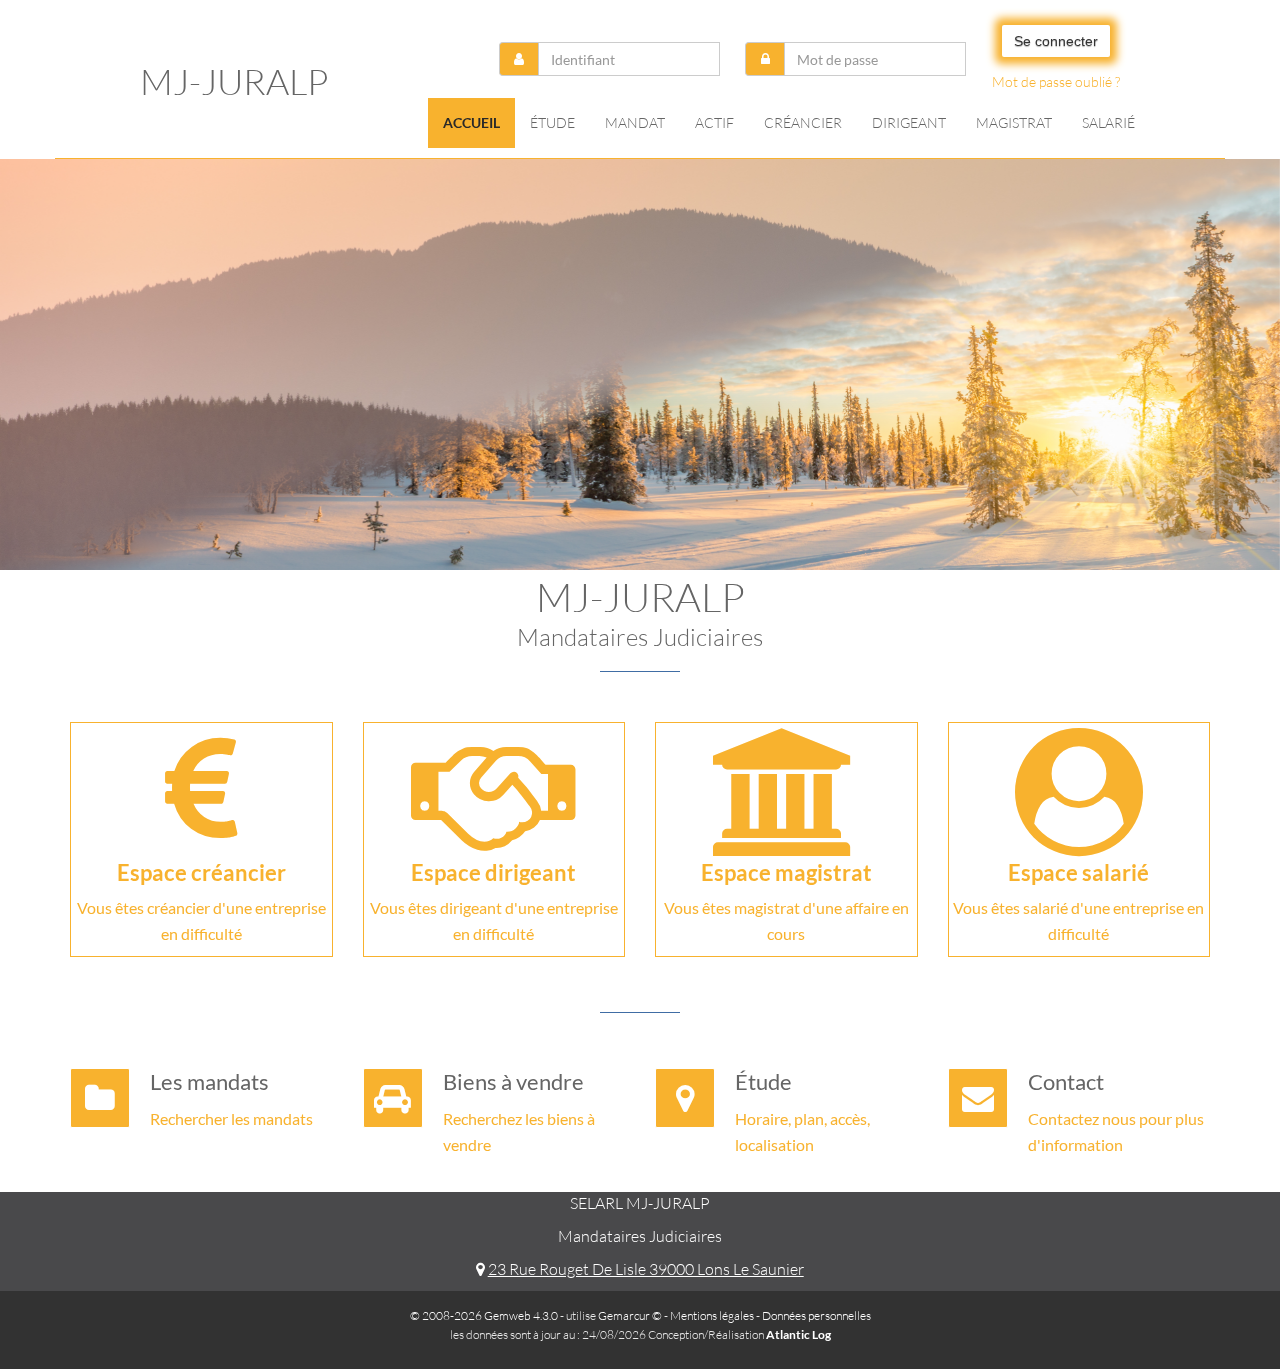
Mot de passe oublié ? (1056, 81)
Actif (714, 122)
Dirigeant (909, 122)
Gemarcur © (630, 1315)
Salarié (1108, 122)
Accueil (471, 122)
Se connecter (1056, 41)
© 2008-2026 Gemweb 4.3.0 (484, 1315)
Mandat (635, 122)
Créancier (803, 122)
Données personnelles (816, 1315)
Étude (552, 122)
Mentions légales (712, 1315)
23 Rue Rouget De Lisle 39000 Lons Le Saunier (645, 1269)
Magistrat (1014, 122)
